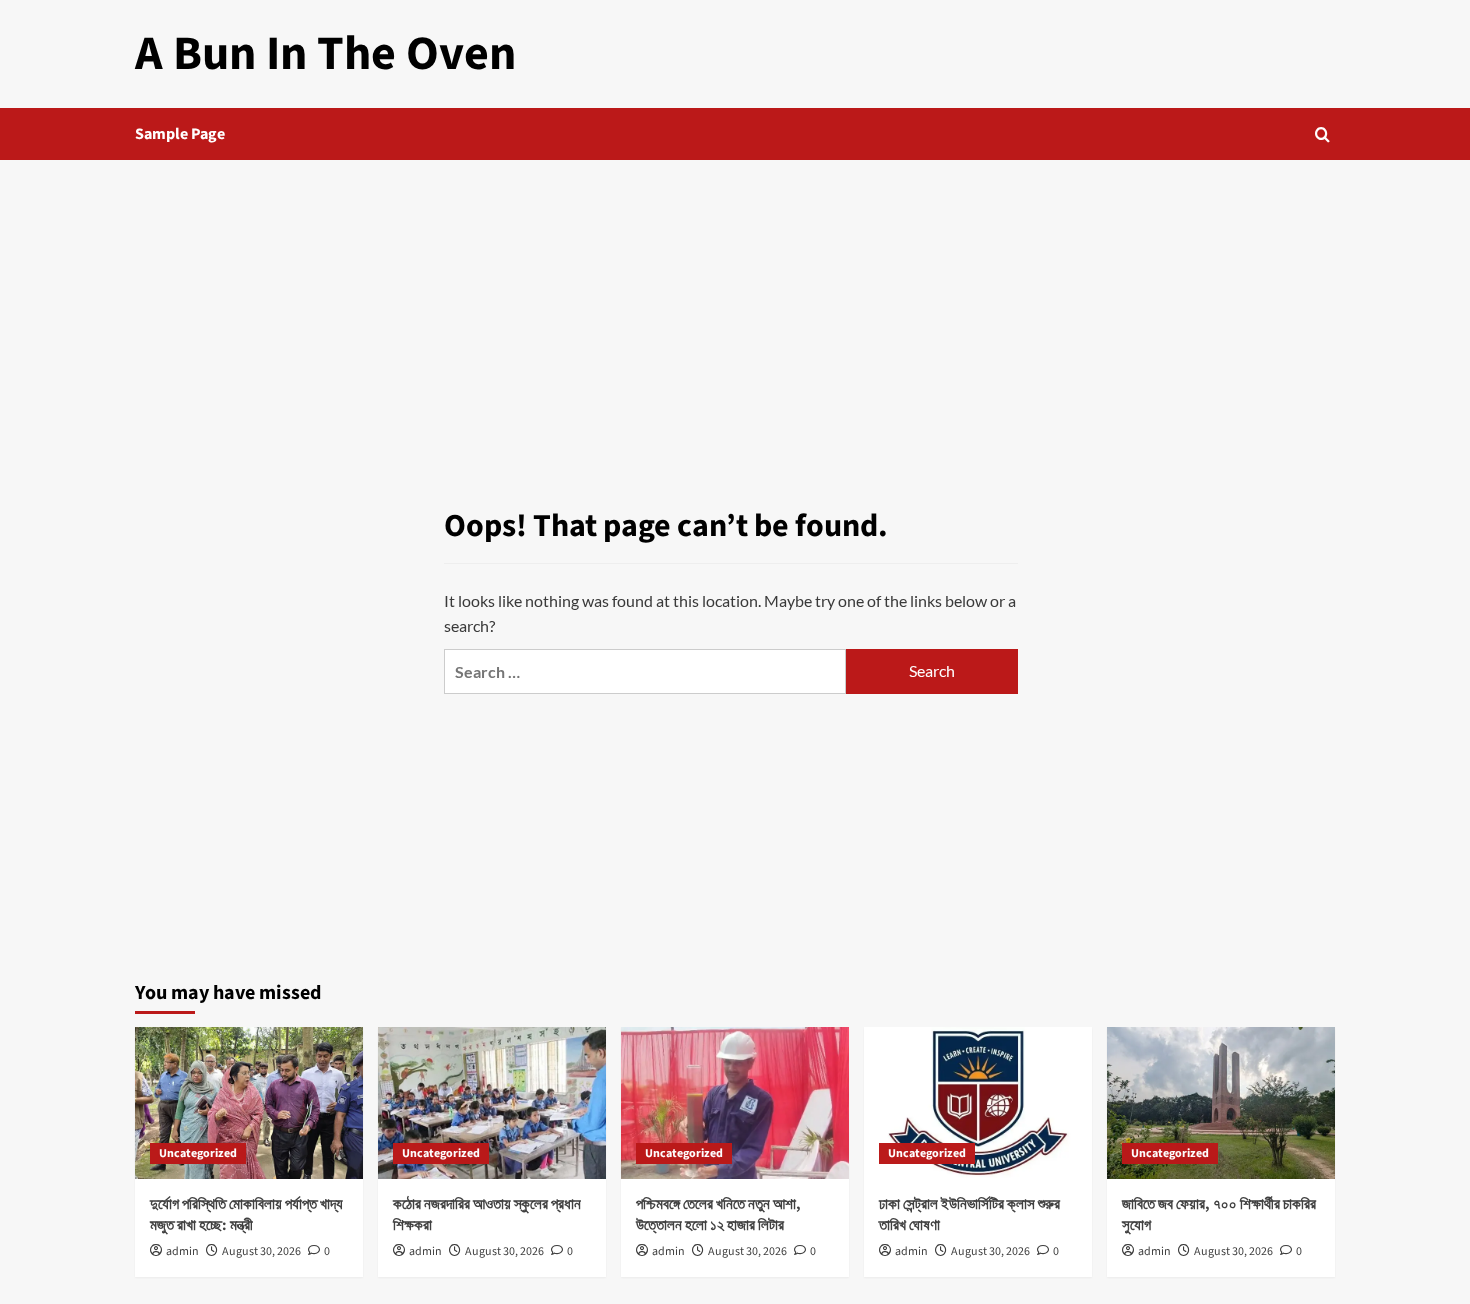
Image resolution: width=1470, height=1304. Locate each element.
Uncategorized (198, 1153)
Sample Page (180, 134)
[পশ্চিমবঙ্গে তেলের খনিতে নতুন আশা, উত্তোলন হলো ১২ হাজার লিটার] (735, 1103)
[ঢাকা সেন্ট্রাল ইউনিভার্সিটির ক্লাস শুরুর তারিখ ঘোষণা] (978, 1103)
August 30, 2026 (261, 1251)
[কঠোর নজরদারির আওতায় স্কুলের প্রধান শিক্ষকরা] (492, 1103)
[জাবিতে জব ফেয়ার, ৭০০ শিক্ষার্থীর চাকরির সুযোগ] (1221, 1103)
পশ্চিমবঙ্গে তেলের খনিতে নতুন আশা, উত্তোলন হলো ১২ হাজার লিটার (718, 1215)
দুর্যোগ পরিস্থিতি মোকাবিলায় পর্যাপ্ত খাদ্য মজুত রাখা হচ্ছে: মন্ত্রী (246, 1215)
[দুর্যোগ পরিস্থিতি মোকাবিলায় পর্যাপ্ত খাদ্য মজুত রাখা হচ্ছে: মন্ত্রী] (249, 1103)
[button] (1322, 134)
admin (182, 1251)
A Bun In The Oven (325, 54)
